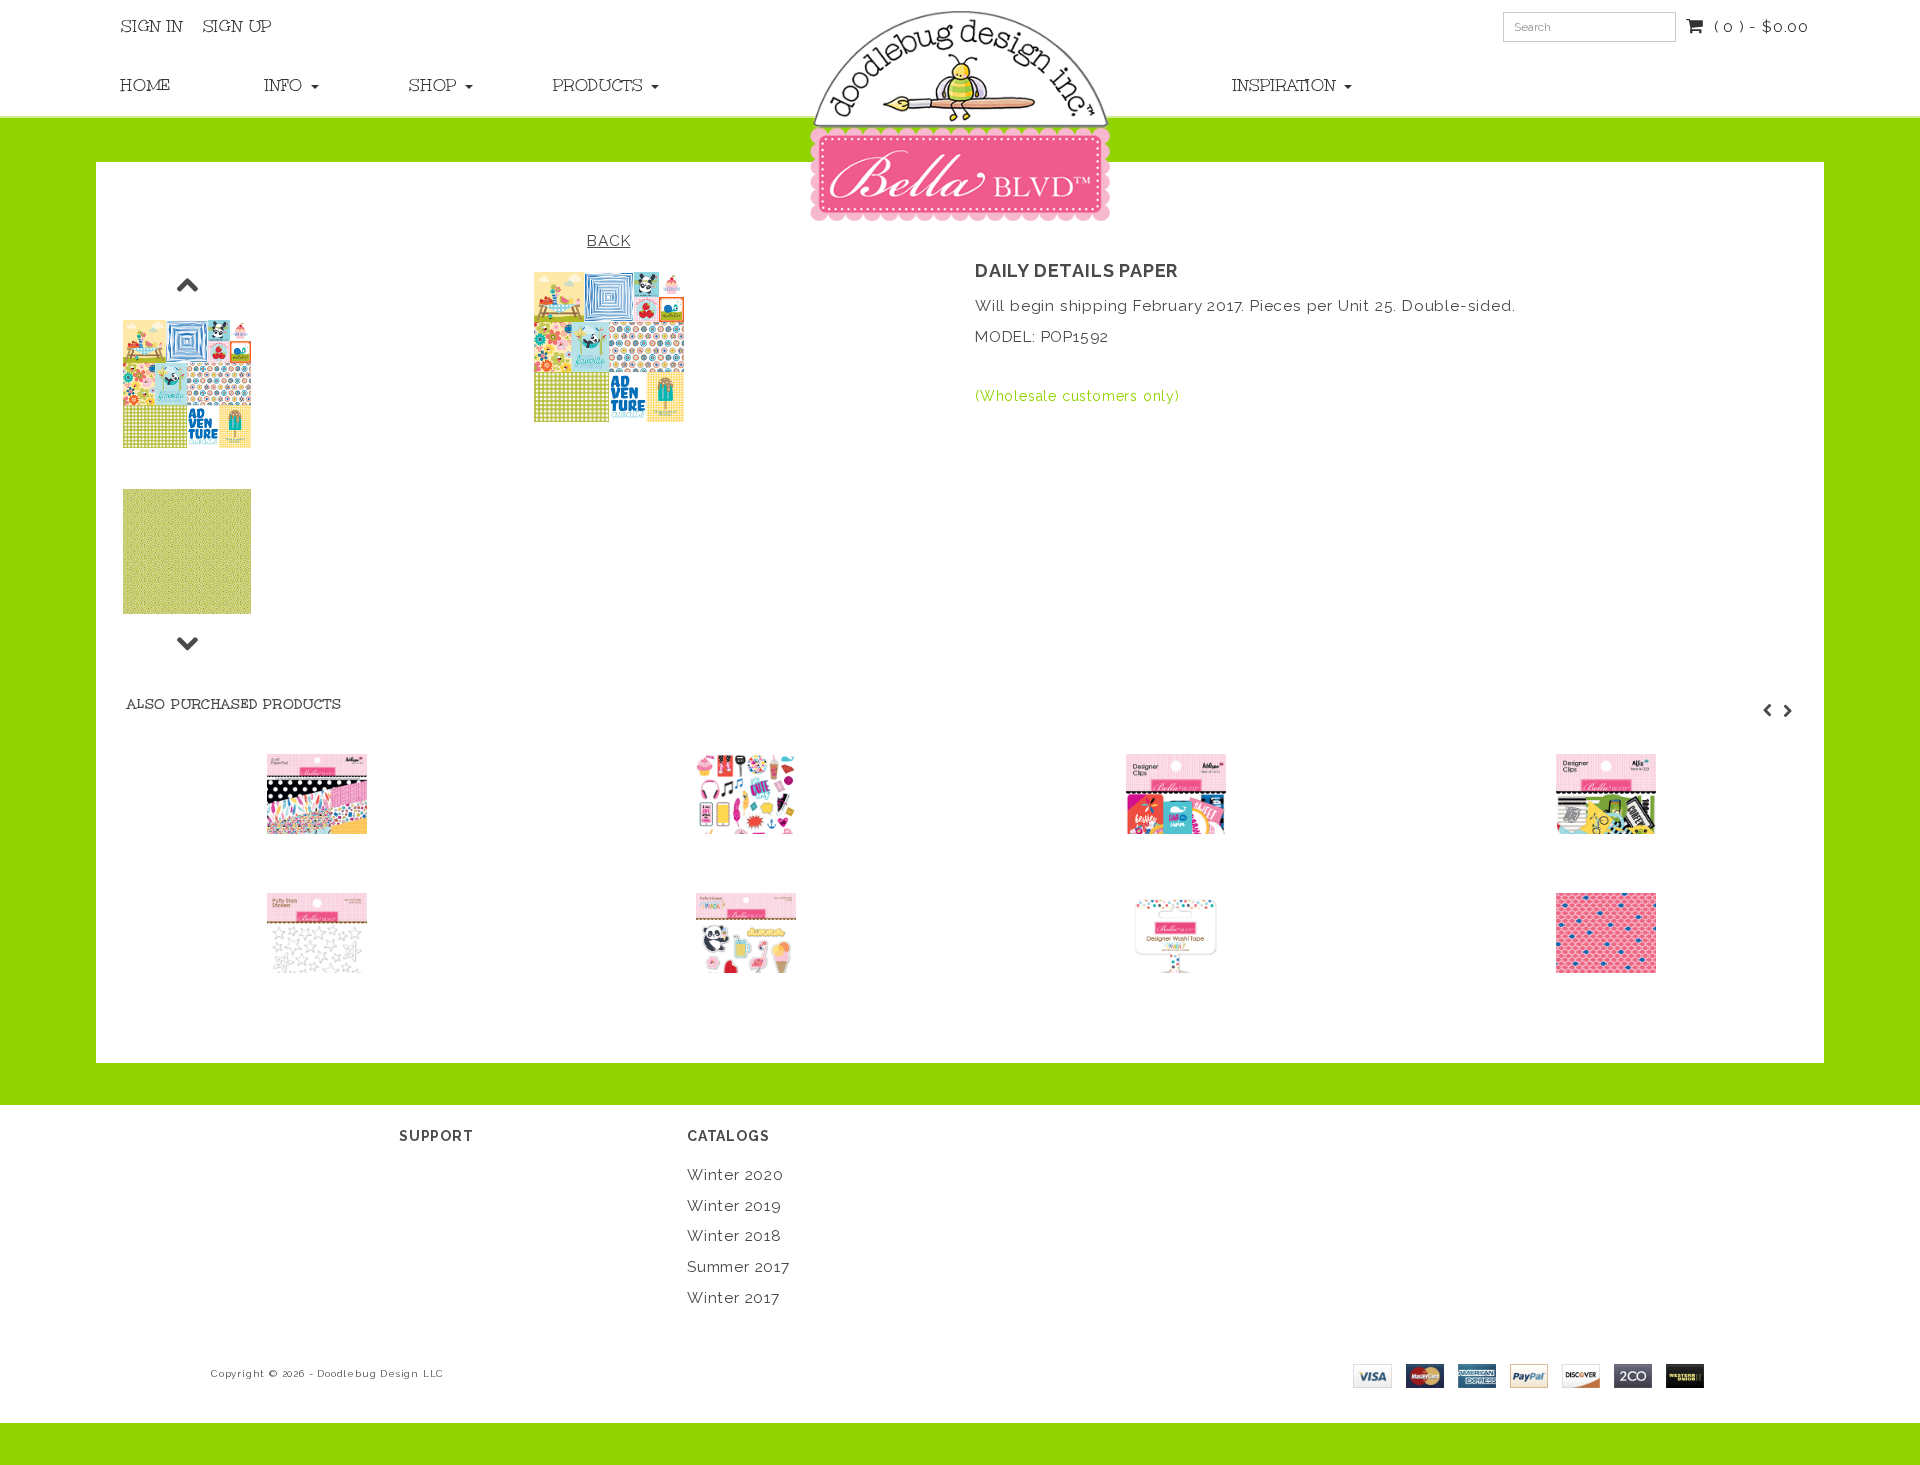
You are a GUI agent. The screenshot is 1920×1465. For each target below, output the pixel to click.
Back (608, 241)
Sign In (152, 26)
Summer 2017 (738, 1267)
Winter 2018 (734, 1236)
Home (146, 85)
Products (601, 85)
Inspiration (1287, 85)
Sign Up (238, 26)
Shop (436, 85)
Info (287, 85)
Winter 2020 (735, 1175)
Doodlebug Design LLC (380, 1373)
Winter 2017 (733, 1298)
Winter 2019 (734, 1206)
